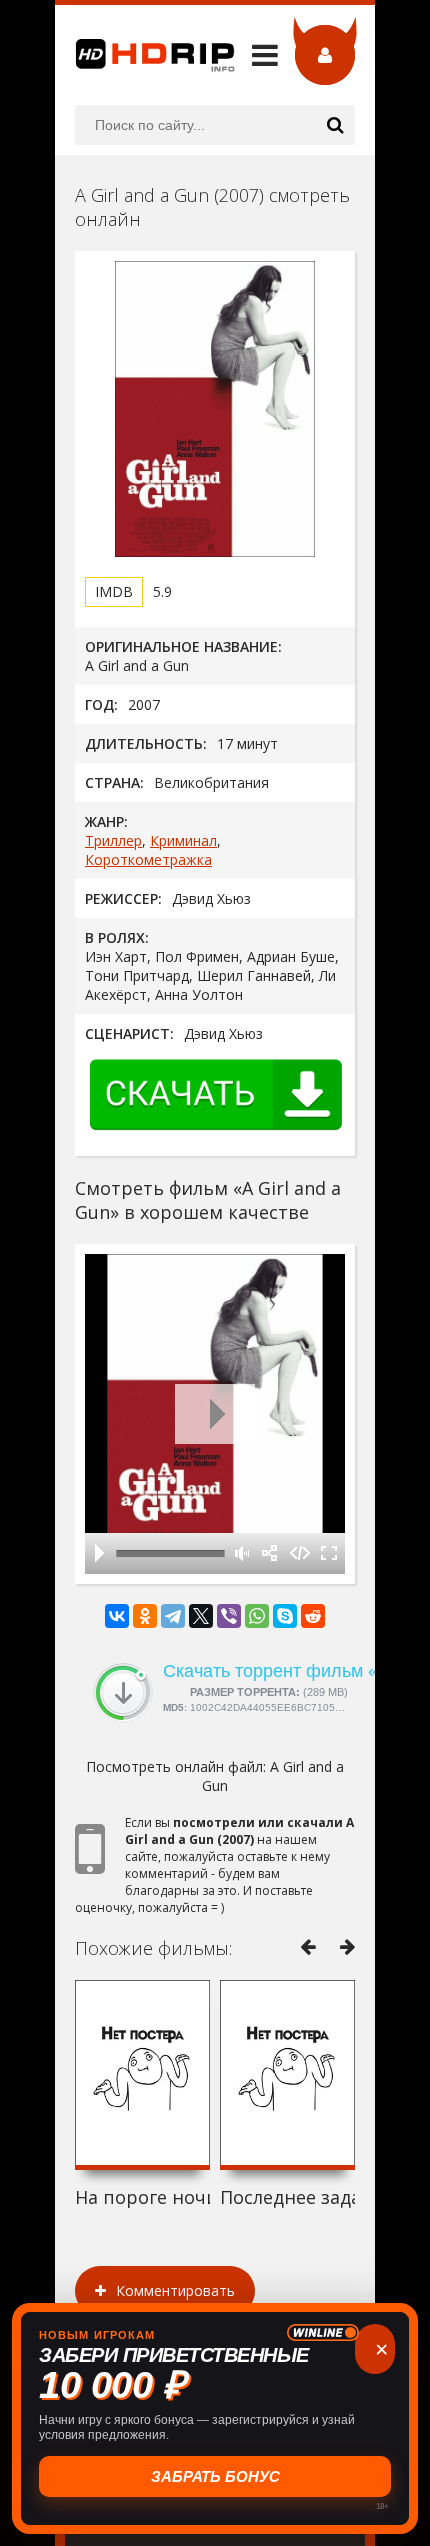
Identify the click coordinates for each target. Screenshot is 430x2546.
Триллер (113, 840)
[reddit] (313, 1616)
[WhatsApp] (257, 1616)
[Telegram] (173, 1616)
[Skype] (285, 1616)
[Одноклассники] (145, 1616)
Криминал (183, 840)
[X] (201, 1616)
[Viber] (229, 1616)
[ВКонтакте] (117, 1616)
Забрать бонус (215, 2476)
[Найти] (335, 125)
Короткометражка (148, 859)
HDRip (145, 55)
